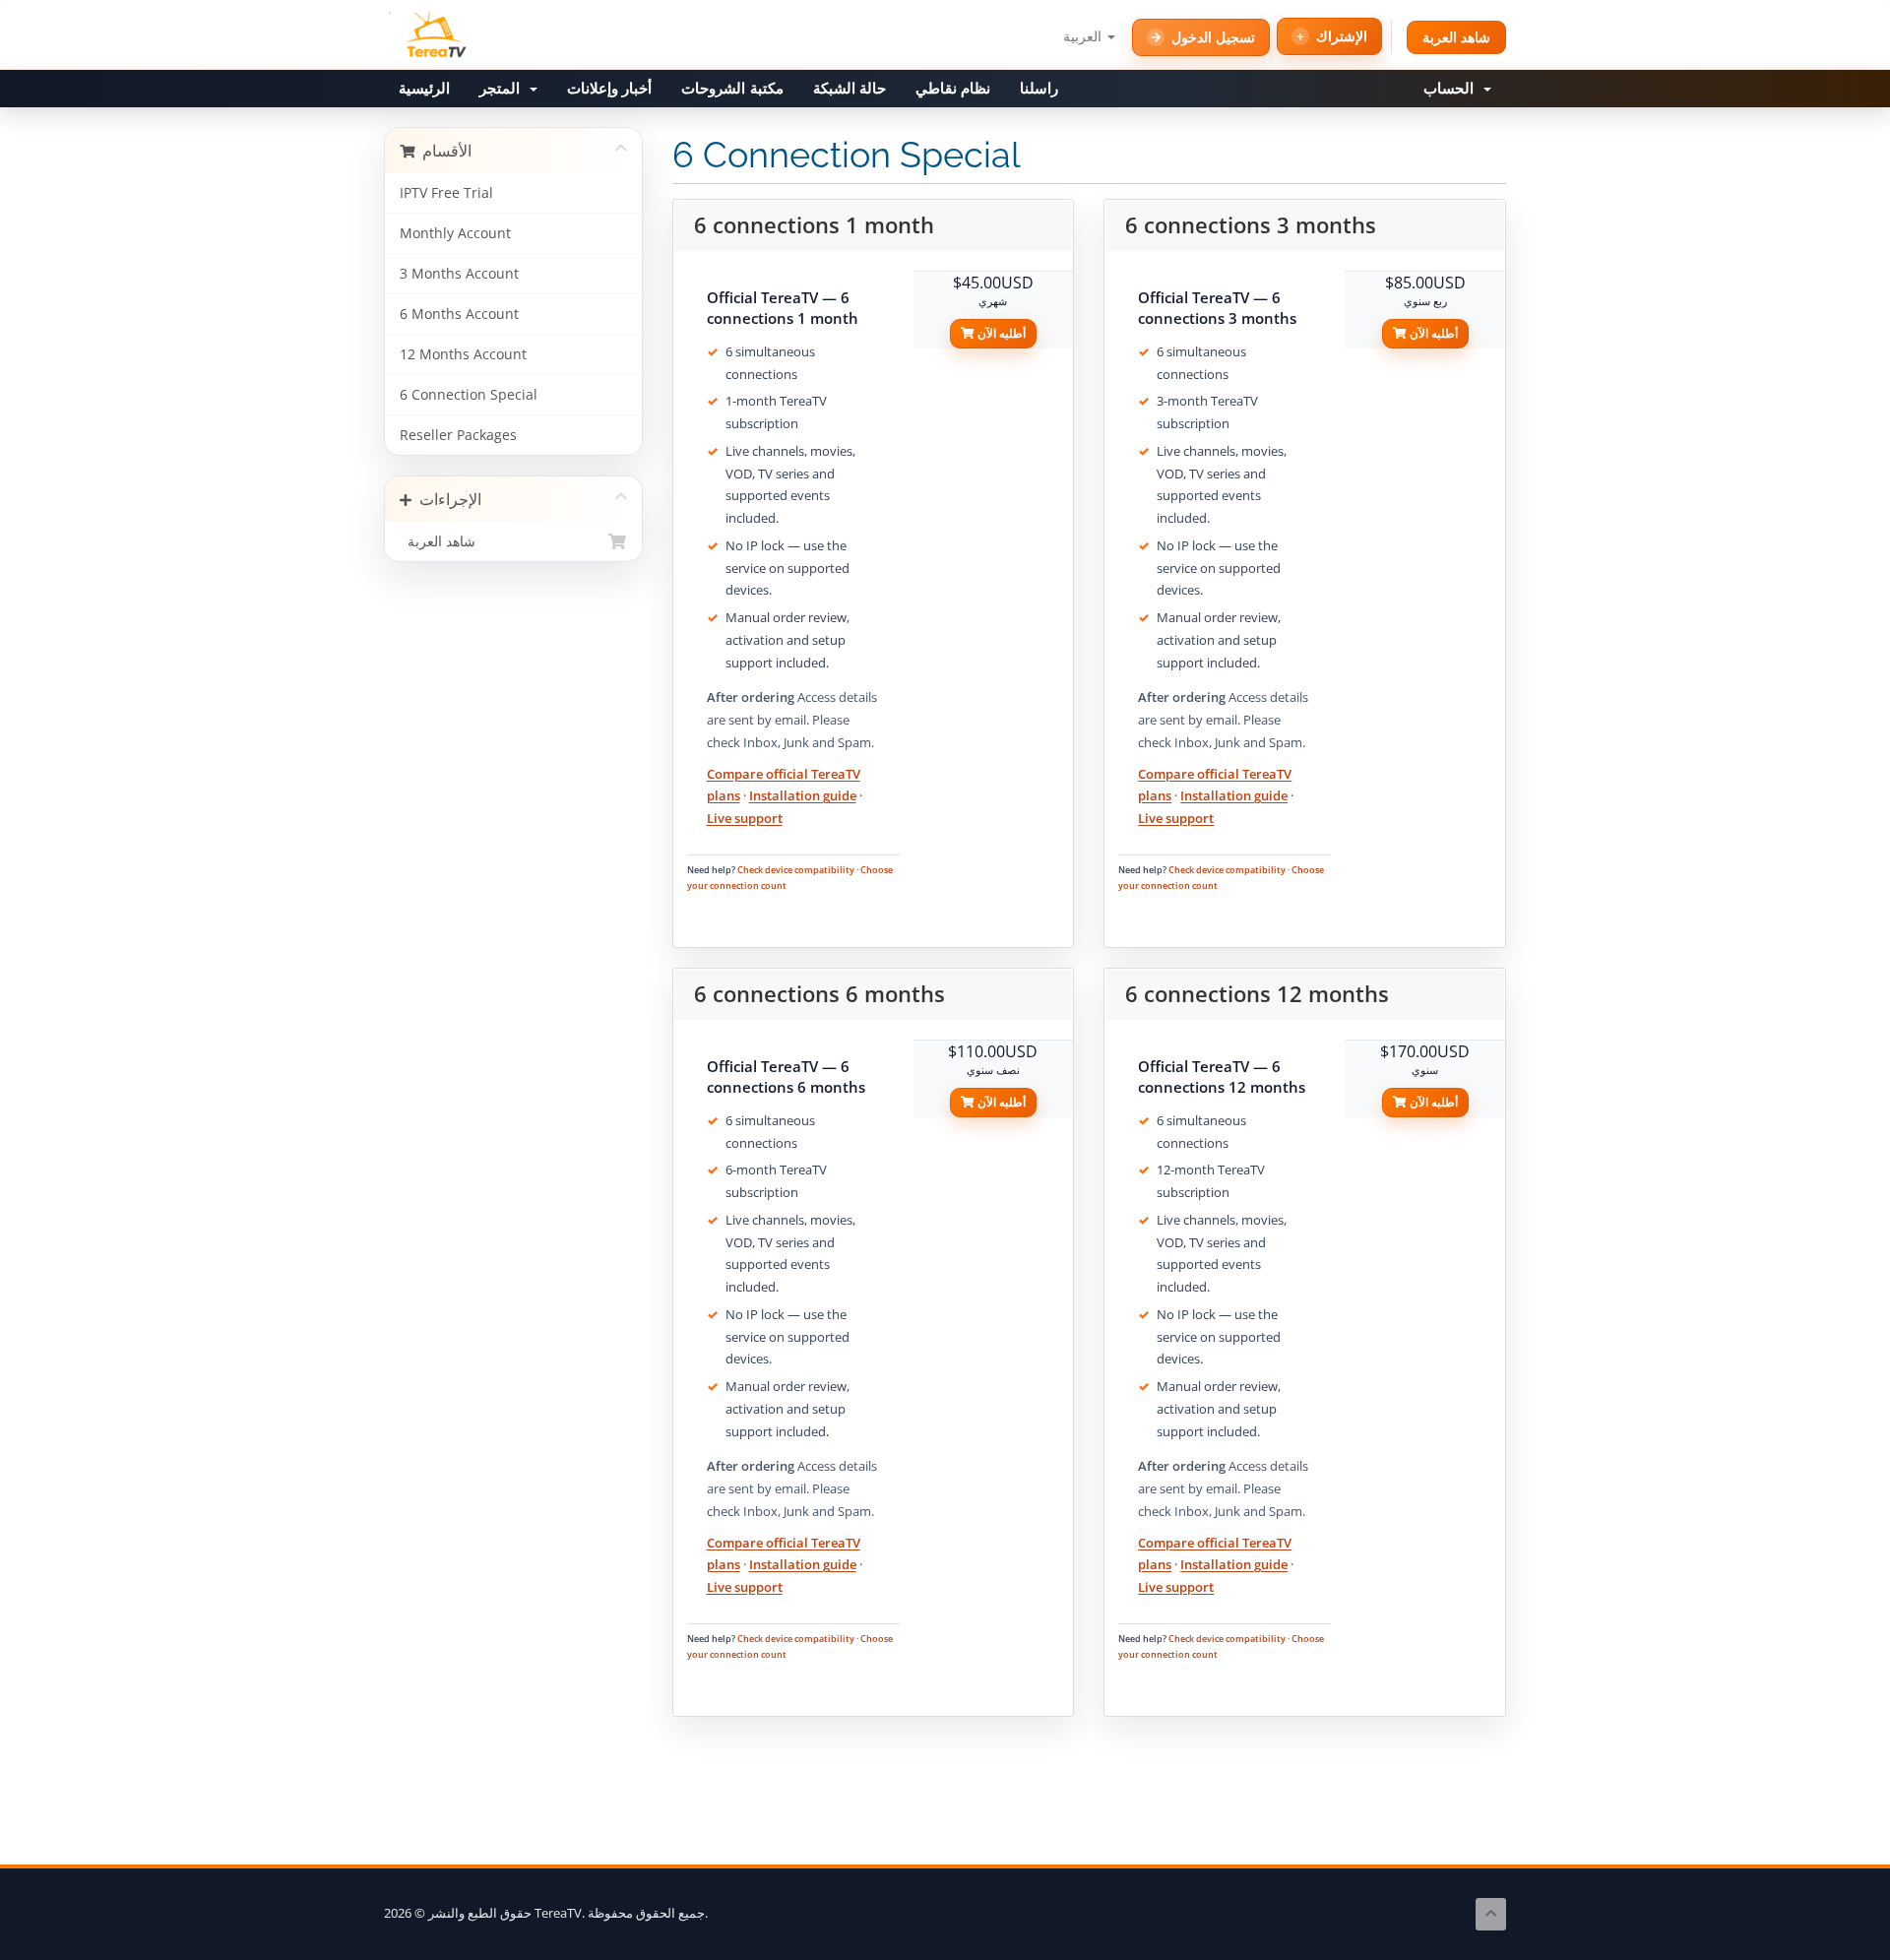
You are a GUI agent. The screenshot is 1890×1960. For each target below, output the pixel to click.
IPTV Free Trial (446, 193)
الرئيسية (424, 89)
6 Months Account (459, 314)
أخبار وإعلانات (609, 89)
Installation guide (803, 795)
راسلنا (1039, 89)
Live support (745, 818)
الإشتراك (1342, 36)
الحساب (1452, 89)
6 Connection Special (469, 395)
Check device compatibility (796, 870)
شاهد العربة (1456, 37)
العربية (1084, 36)
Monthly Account (455, 233)
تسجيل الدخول (1213, 37)
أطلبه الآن (1000, 333)
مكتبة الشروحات (732, 89)
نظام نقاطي (953, 89)
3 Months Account (459, 274)
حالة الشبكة (850, 89)
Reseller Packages (458, 435)
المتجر (504, 89)
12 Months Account (463, 354)
